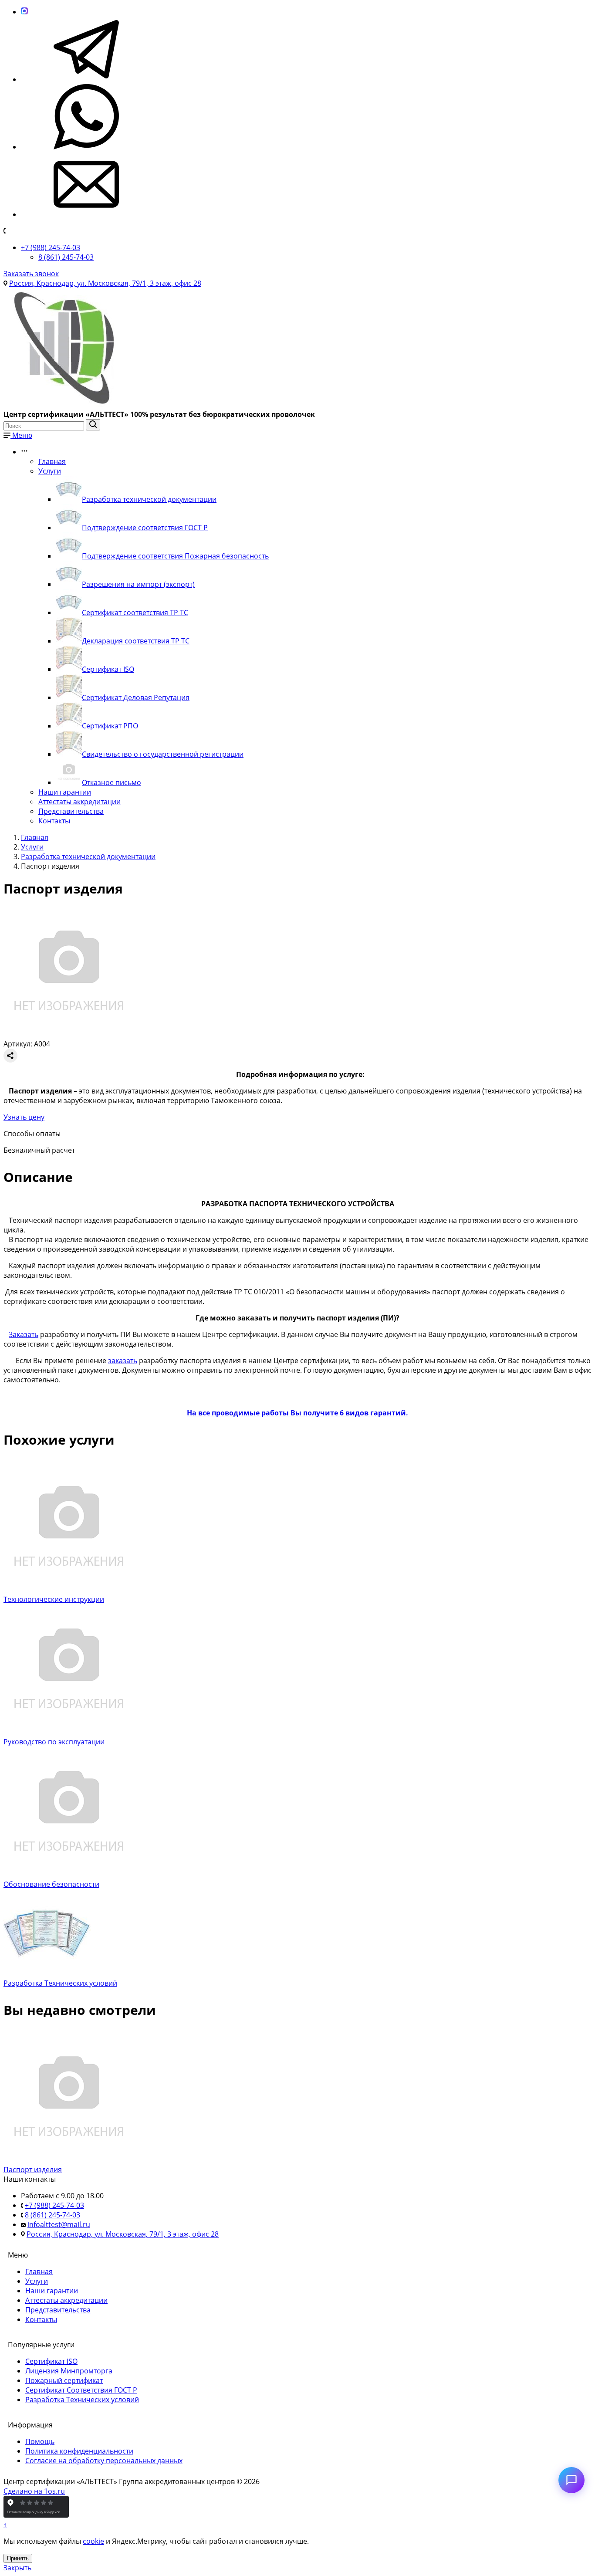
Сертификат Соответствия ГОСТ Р (81, 2390)
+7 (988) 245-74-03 (51, 247)
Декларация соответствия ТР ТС (136, 641)
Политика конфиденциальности (79, 2451)
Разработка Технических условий (82, 2400)
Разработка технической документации (149, 499)
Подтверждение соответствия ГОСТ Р (145, 528)
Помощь (40, 2441)
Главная (52, 461)
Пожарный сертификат (64, 2380)
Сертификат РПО (110, 726)
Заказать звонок (31, 274)
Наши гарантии (65, 792)
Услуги (50, 471)
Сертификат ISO (108, 669)
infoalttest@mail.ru (59, 2224)
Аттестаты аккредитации (79, 802)
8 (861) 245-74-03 (66, 257)
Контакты (54, 821)
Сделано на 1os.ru (34, 2491)
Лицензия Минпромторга (69, 2371)
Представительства (71, 811)
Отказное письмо (112, 782)
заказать (123, 1361)
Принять (18, 2558)
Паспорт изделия (33, 2170)
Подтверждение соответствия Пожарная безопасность (175, 556)
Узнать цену (24, 1117)
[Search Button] (93, 425)
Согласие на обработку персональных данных (104, 2461)
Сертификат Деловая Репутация (136, 697)
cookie (93, 2541)
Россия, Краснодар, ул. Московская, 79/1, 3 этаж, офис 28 (105, 283)
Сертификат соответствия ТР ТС (135, 613)
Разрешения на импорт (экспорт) (138, 584)
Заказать (24, 1334)
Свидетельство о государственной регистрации (163, 754)
